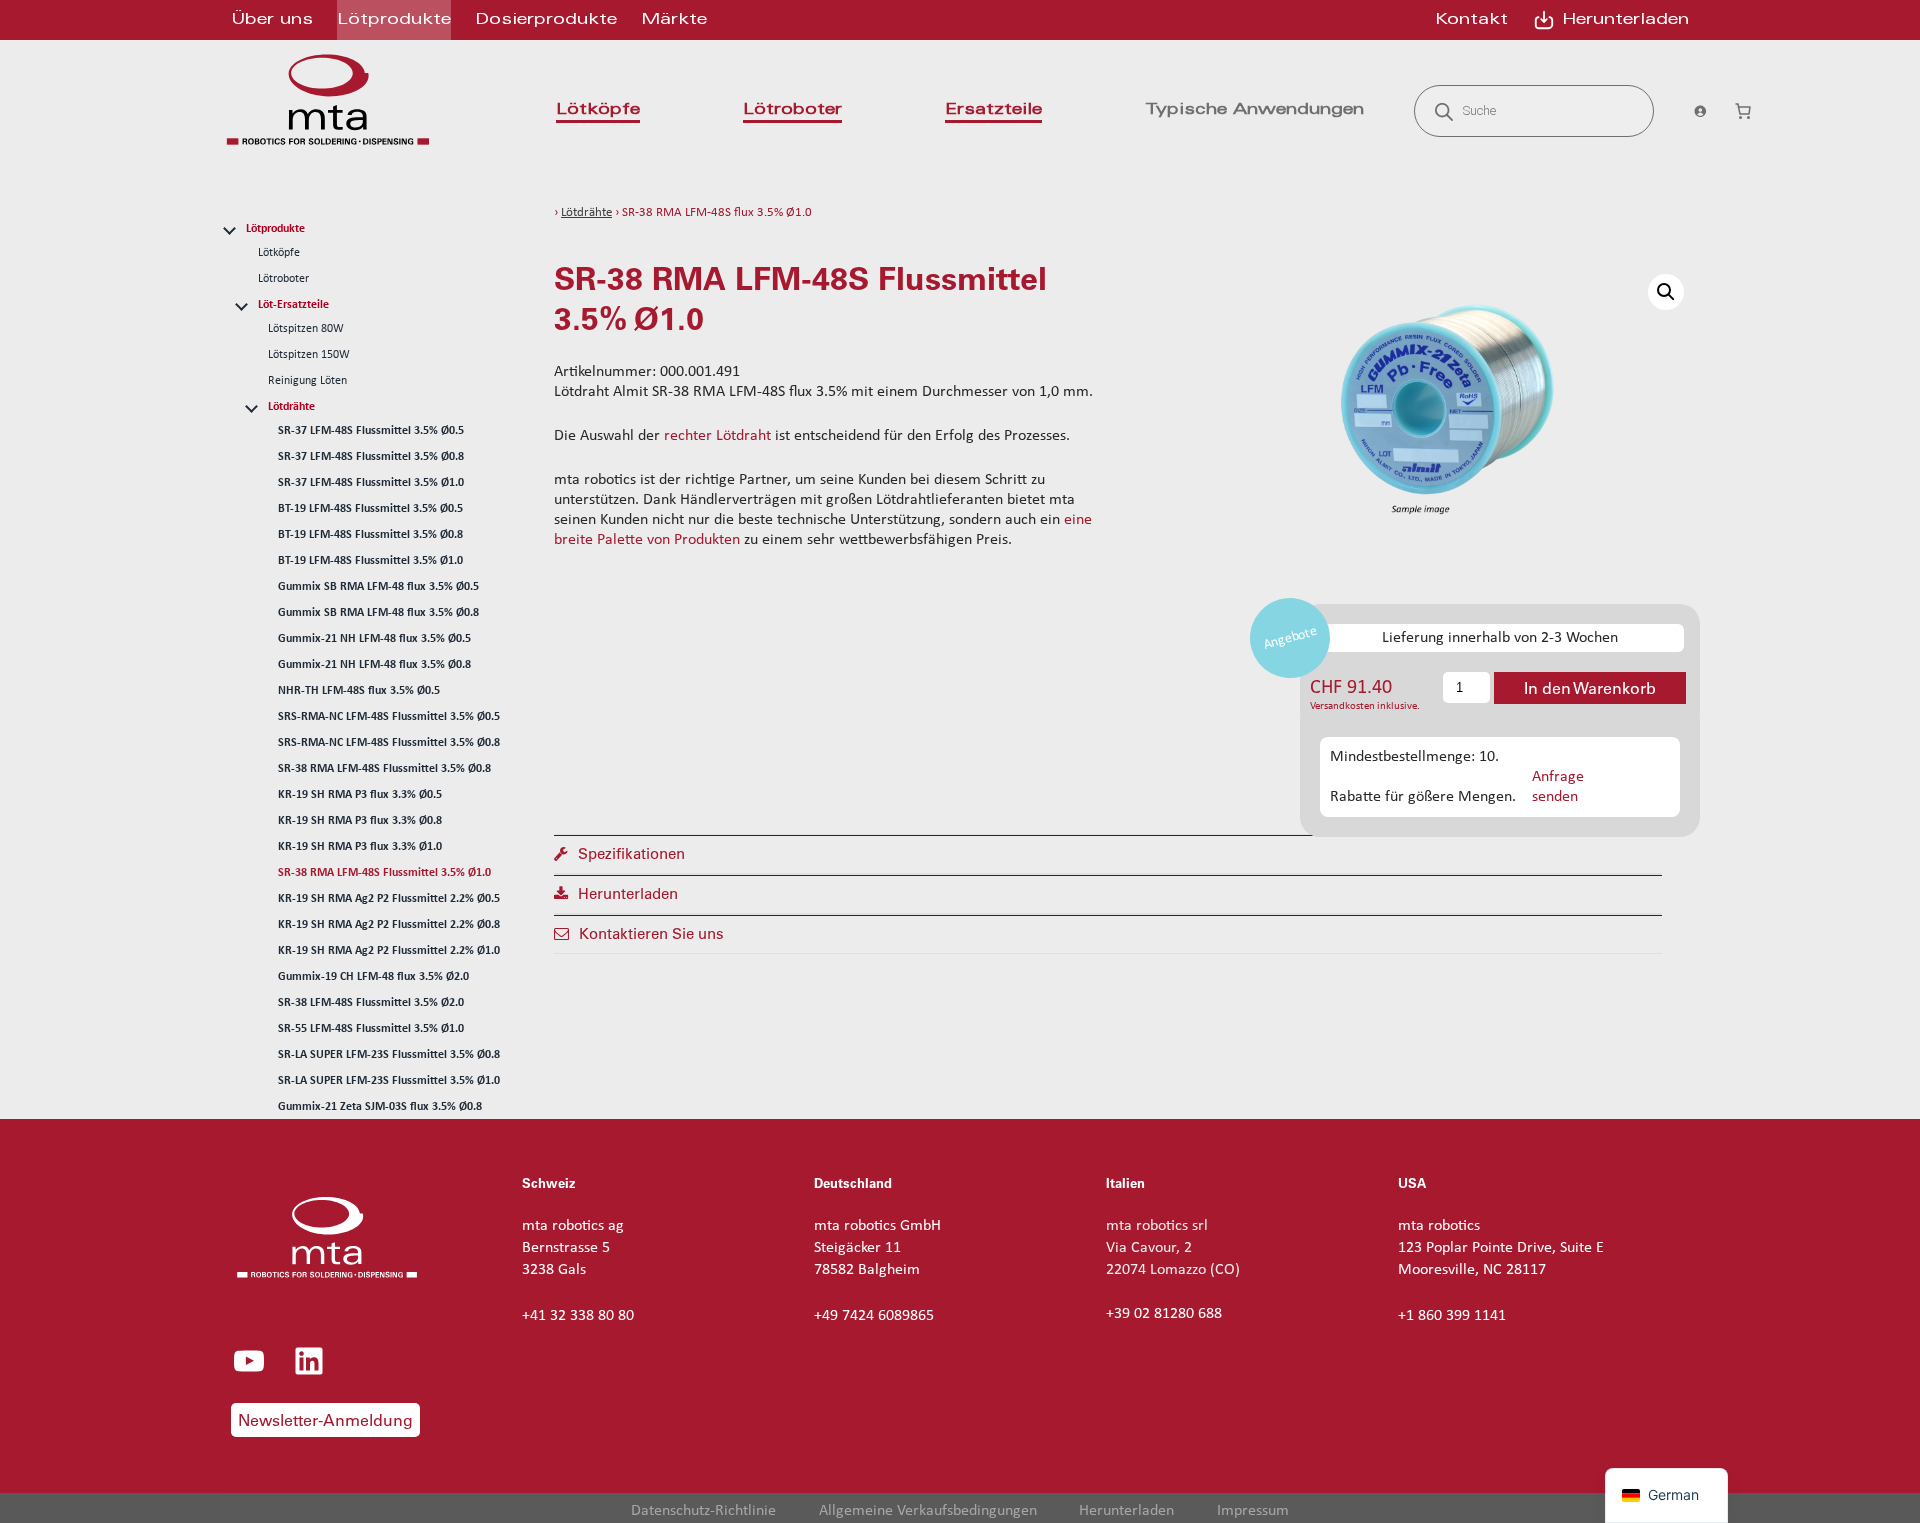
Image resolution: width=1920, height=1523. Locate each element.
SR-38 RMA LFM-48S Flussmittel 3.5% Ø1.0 (384, 873)
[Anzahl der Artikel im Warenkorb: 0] (1743, 111)
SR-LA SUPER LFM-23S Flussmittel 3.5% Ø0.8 (389, 1055)
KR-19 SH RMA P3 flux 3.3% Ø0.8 (360, 821)
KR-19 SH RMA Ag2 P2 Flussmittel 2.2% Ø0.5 (389, 899)
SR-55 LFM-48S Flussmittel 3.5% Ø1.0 (371, 1029)
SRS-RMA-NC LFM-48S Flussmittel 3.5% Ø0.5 (389, 717)
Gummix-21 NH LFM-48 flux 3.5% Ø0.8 (374, 665)
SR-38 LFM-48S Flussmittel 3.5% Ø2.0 (371, 1003)
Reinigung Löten (307, 381)
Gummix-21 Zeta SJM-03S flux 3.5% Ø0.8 (380, 1107)
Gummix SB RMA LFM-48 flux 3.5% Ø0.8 (378, 613)
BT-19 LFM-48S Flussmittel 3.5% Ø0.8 (370, 535)
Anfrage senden (1558, 786)
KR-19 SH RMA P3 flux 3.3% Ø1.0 (360, 847)
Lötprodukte (275, 229)
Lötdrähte (291, 407)
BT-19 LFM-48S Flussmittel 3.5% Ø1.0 (370, 561)
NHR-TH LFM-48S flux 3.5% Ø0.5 (359, 691)
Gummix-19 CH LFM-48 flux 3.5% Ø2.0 (373, 977)
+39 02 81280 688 (1164, 1314)
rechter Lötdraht (717, 436)
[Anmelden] (1693, 111)
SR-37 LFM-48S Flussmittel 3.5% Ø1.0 (371, 483)
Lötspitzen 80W (306, 329)
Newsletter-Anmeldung (325, 1420)
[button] (1666, 292)
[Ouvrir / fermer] (229, 228)
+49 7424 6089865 (874, 1316)
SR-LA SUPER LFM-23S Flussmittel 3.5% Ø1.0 (389, 1081)
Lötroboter (283, 279)
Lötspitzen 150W (309, 355)
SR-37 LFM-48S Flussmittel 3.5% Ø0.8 (371, 457)
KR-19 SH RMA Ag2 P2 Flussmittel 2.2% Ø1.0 (389, 951)
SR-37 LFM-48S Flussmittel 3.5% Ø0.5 (371, 431)
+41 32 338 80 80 (578, 1316)
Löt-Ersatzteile (293, 305)
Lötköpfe (279, 253)
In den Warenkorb (1590, 688)
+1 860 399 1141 (1452, 1316)
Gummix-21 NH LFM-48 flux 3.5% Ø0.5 (374, 639)
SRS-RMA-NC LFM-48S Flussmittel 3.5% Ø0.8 (389, 743)
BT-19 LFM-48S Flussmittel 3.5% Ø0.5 (370, 509)
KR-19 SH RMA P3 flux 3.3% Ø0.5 (360, 795)
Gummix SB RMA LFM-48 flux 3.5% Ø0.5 (378, 587)
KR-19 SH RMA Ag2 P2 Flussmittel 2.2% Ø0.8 (389, 925)
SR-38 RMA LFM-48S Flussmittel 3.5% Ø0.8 (384, 769)
